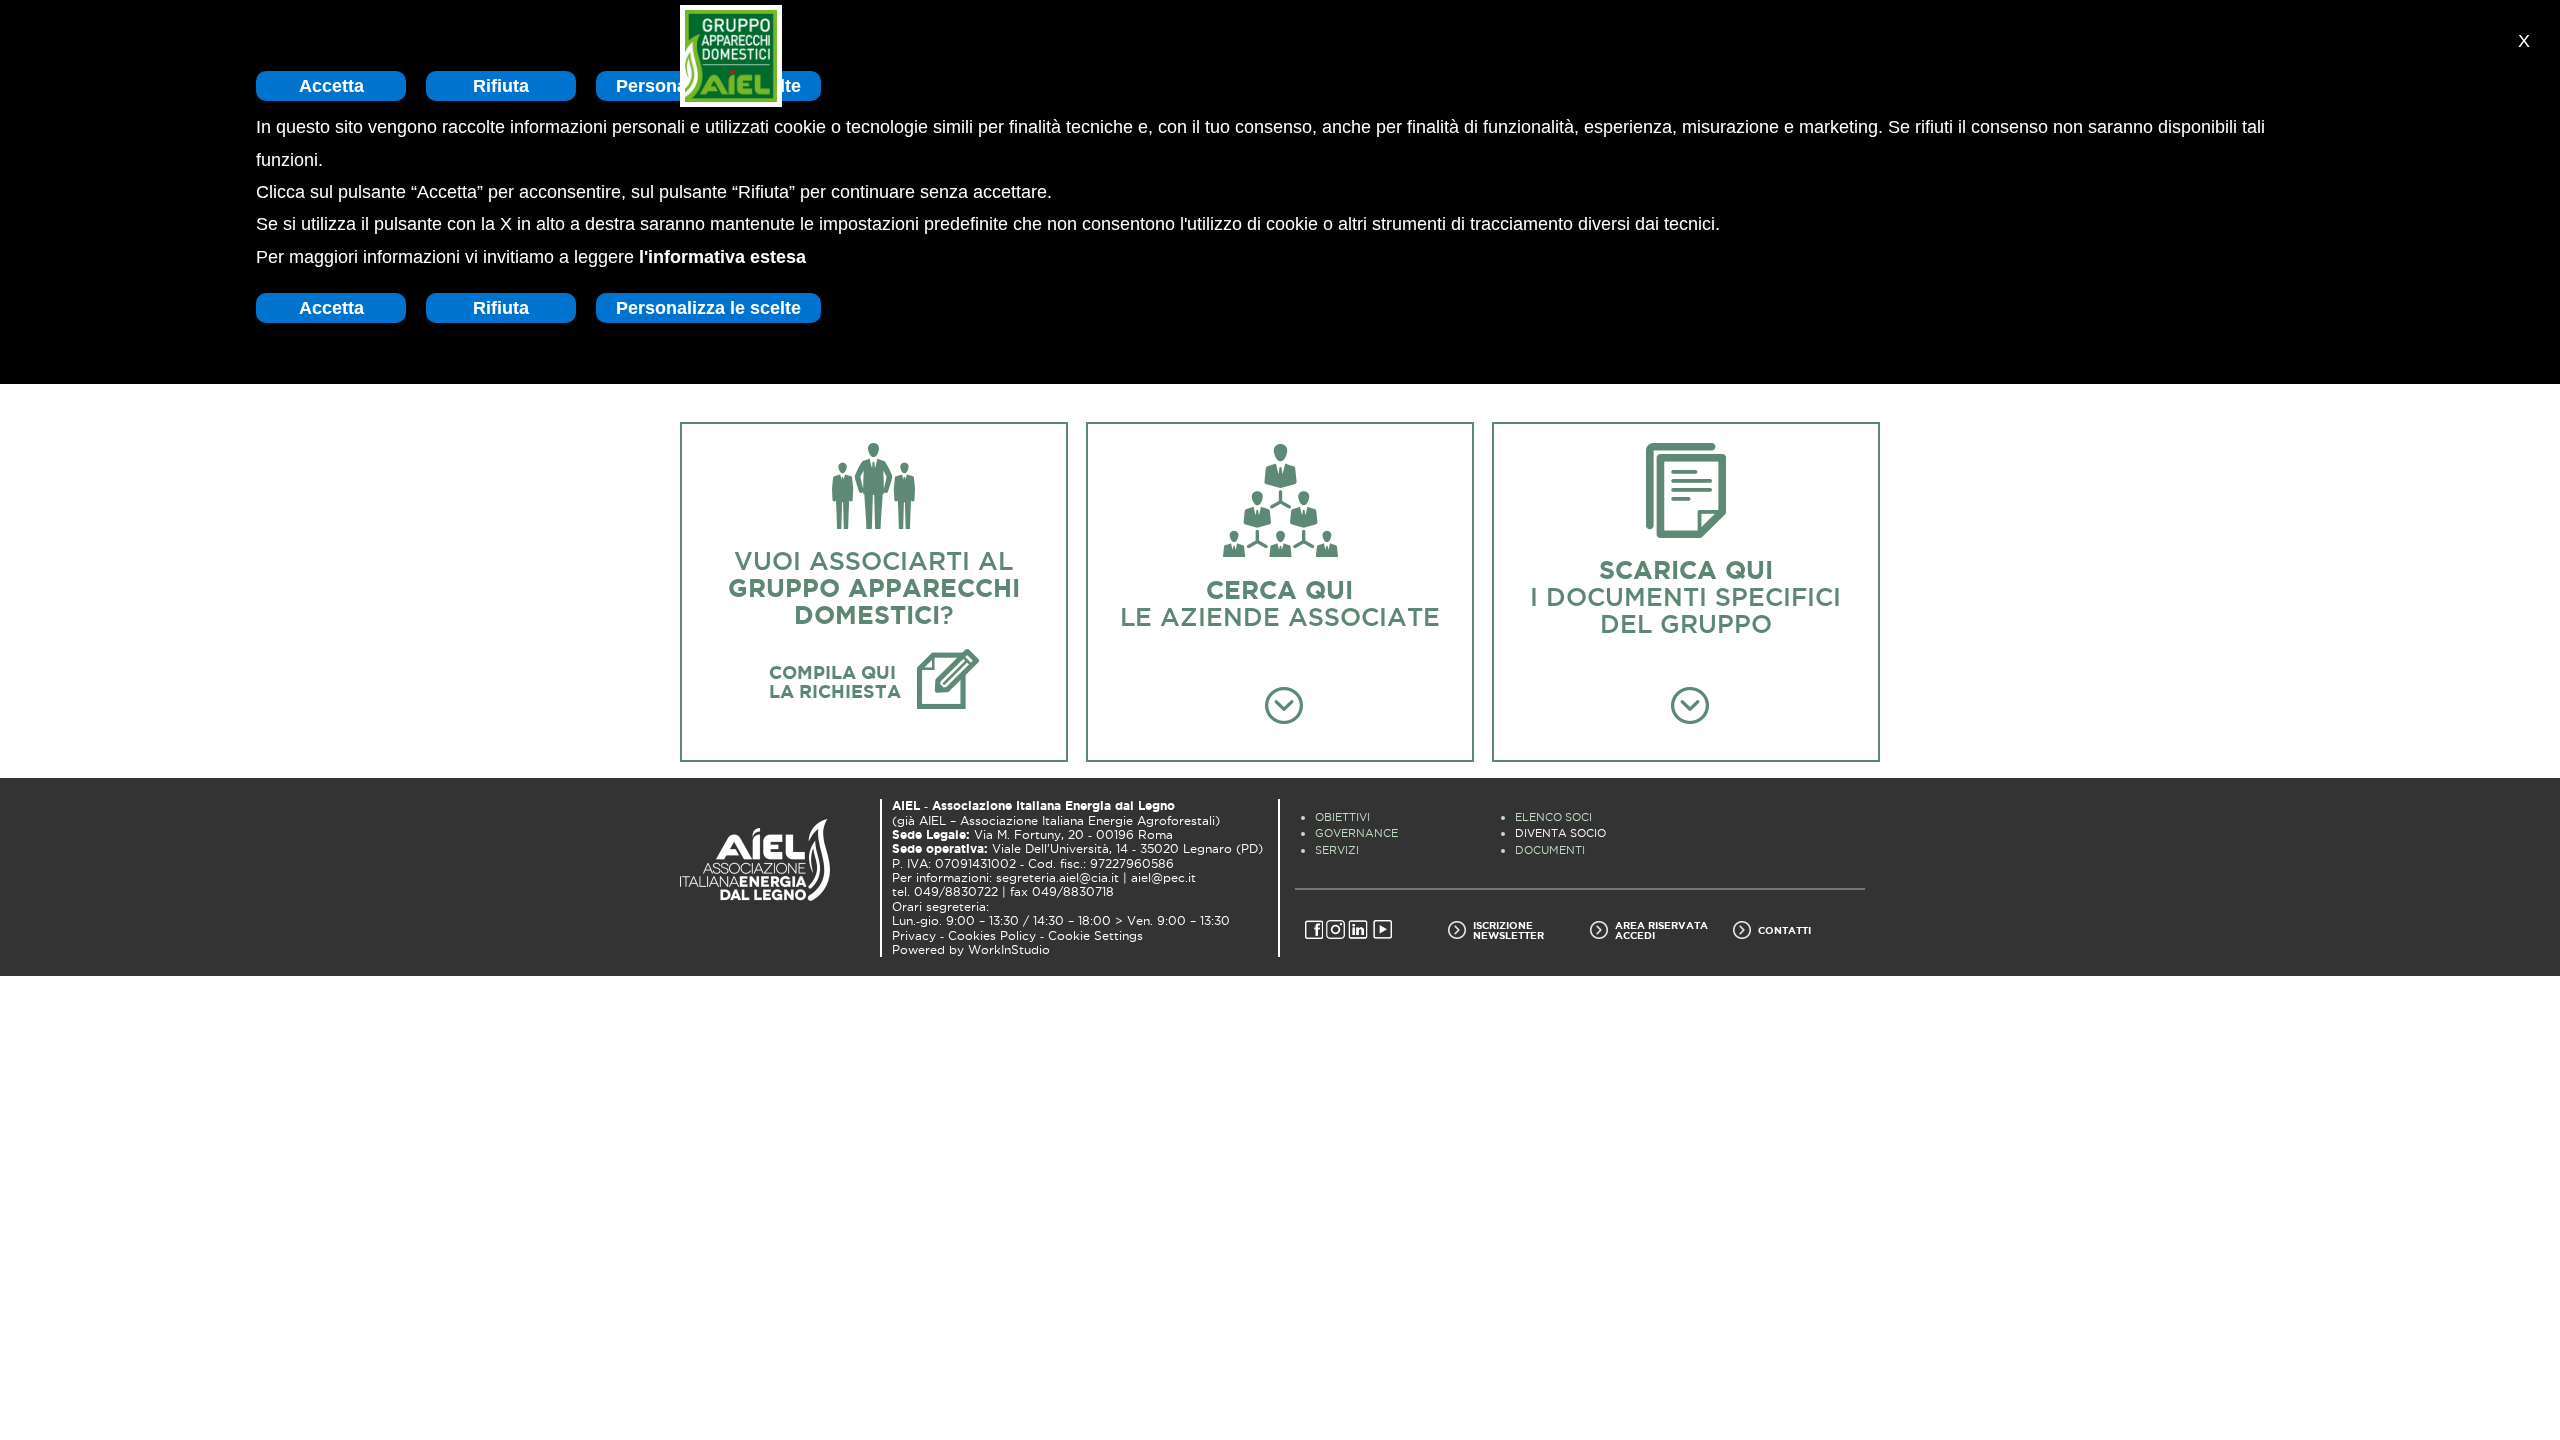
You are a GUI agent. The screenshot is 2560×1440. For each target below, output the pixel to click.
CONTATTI (1784, 930)
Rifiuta (501, 86)
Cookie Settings (1095, 936)
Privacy (914, 936)
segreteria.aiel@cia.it (1057, 878)
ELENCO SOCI (1553, 817)
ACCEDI (1635, 935)
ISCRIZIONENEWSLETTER (1508, 930)
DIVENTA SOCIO (1560, 833)
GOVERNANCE (1356, 833)
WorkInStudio (1009, 950)
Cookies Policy (992, 936)
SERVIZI (1337, 850)
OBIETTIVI (1342, 817)
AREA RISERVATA (1661, 925)
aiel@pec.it (1163, 878)
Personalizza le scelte (708, 308)
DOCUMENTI (1550, 850)
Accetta (331, 86)
